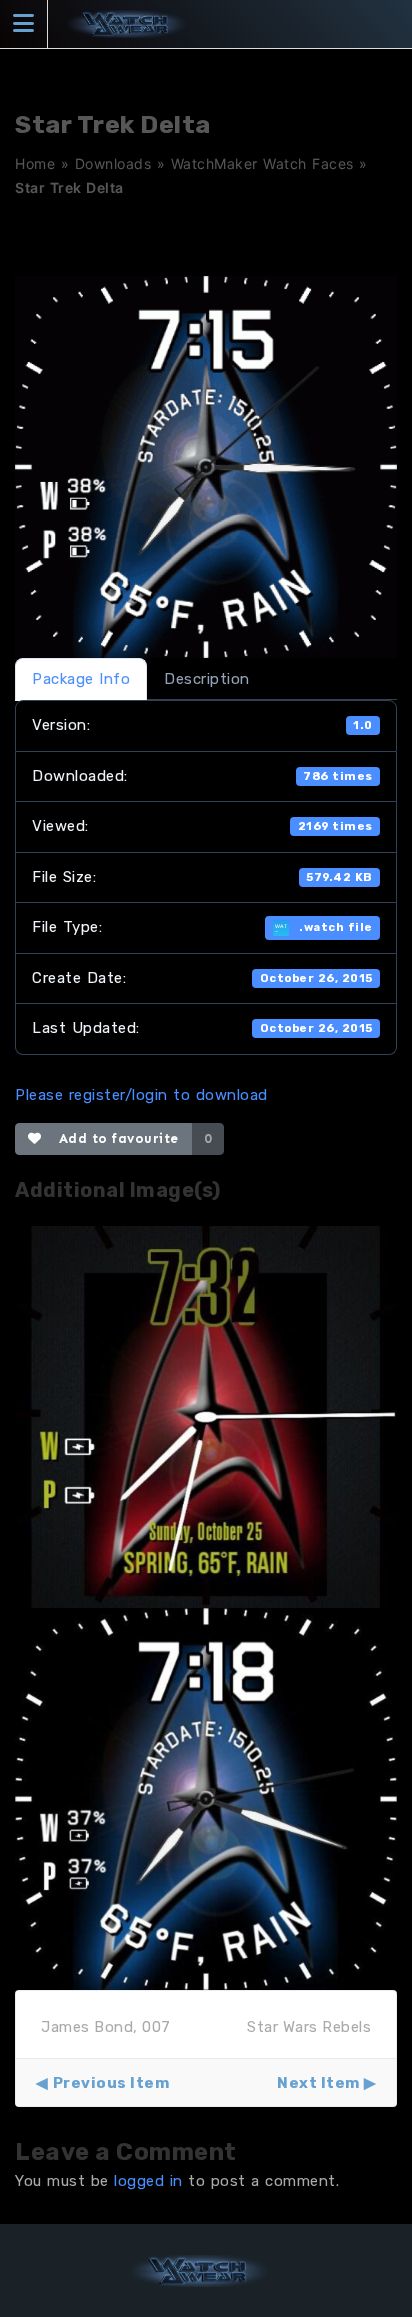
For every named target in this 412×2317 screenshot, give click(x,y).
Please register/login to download (141, 1095)
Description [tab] (207, 679)
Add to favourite (114, 1138)
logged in (148, 2181)
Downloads (113, 163)
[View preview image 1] (206, 1416)
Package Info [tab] (81, 679)
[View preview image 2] (206, 1798)
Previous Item (111, 2083)
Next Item (318, 2083)
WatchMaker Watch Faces (262, 163)
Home (35, 163)
